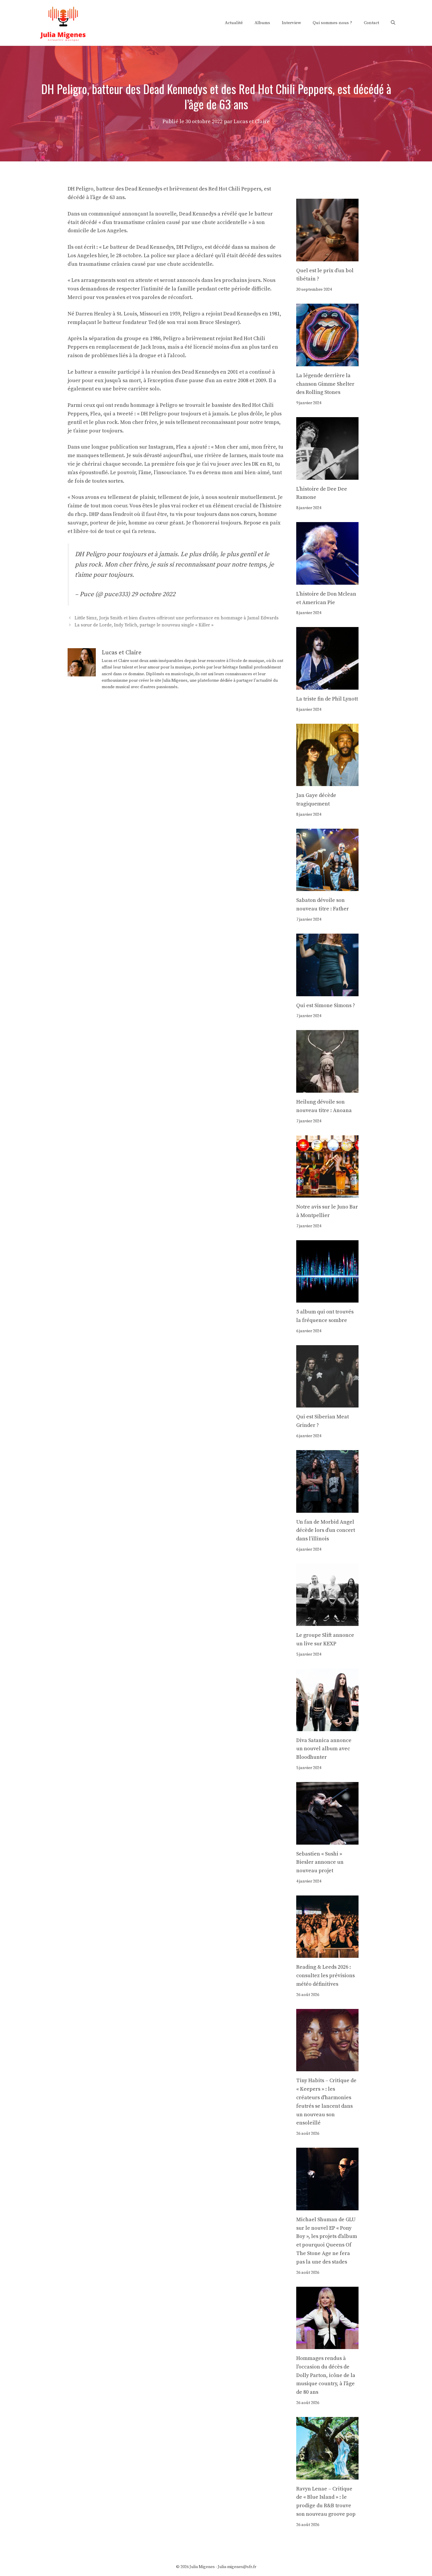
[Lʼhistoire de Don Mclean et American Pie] (328, 580)
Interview (291, 23)
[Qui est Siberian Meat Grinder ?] (328, 1403)
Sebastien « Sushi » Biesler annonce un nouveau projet (320, 1862)
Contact (371, 23)
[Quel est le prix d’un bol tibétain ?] (328, 257)
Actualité (234, 23)
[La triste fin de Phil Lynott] (328, 685)
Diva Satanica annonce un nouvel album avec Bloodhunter (324, 1749)
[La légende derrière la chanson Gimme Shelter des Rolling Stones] (328, 362)
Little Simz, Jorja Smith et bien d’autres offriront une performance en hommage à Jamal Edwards (177, 618)
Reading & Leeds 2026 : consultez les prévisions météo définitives (325, 1976)
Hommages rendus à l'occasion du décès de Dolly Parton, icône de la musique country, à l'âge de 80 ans (326, 2375)
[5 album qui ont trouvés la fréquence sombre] (328, 1298)
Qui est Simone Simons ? (326, 1006)
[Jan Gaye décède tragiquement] (328, 782)
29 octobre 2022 (153, 594)
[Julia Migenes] (63, 22)
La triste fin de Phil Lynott (327, 699)
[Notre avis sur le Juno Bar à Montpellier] (328, 1193)
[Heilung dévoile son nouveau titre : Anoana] (328, 1088)
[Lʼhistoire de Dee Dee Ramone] (328, 475)
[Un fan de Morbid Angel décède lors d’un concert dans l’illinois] (328, 1508)
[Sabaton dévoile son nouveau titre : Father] (328, 887)
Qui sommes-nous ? (332, 23)
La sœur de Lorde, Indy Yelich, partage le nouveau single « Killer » (144, 625)
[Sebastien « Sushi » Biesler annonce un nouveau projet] (328, 1840)
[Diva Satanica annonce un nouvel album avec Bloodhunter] (328, 1727)
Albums (262, 23)
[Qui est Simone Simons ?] (328, 992)
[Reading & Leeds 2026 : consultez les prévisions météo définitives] (328, 1954)
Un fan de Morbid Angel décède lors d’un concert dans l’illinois (326, 1531)
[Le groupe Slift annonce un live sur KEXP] (328, 1622)
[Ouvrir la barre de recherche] (393, 23)
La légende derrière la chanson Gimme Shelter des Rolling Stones (325, 384)
